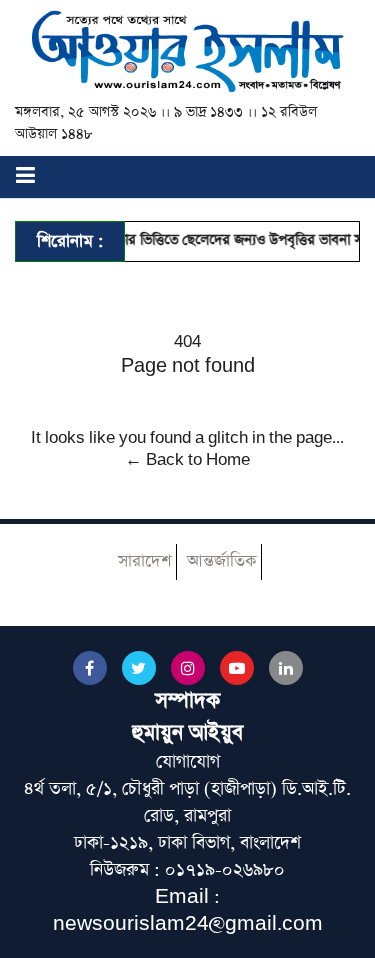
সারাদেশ (144, 561)
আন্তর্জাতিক (221, 561)
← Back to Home (187, 460)
